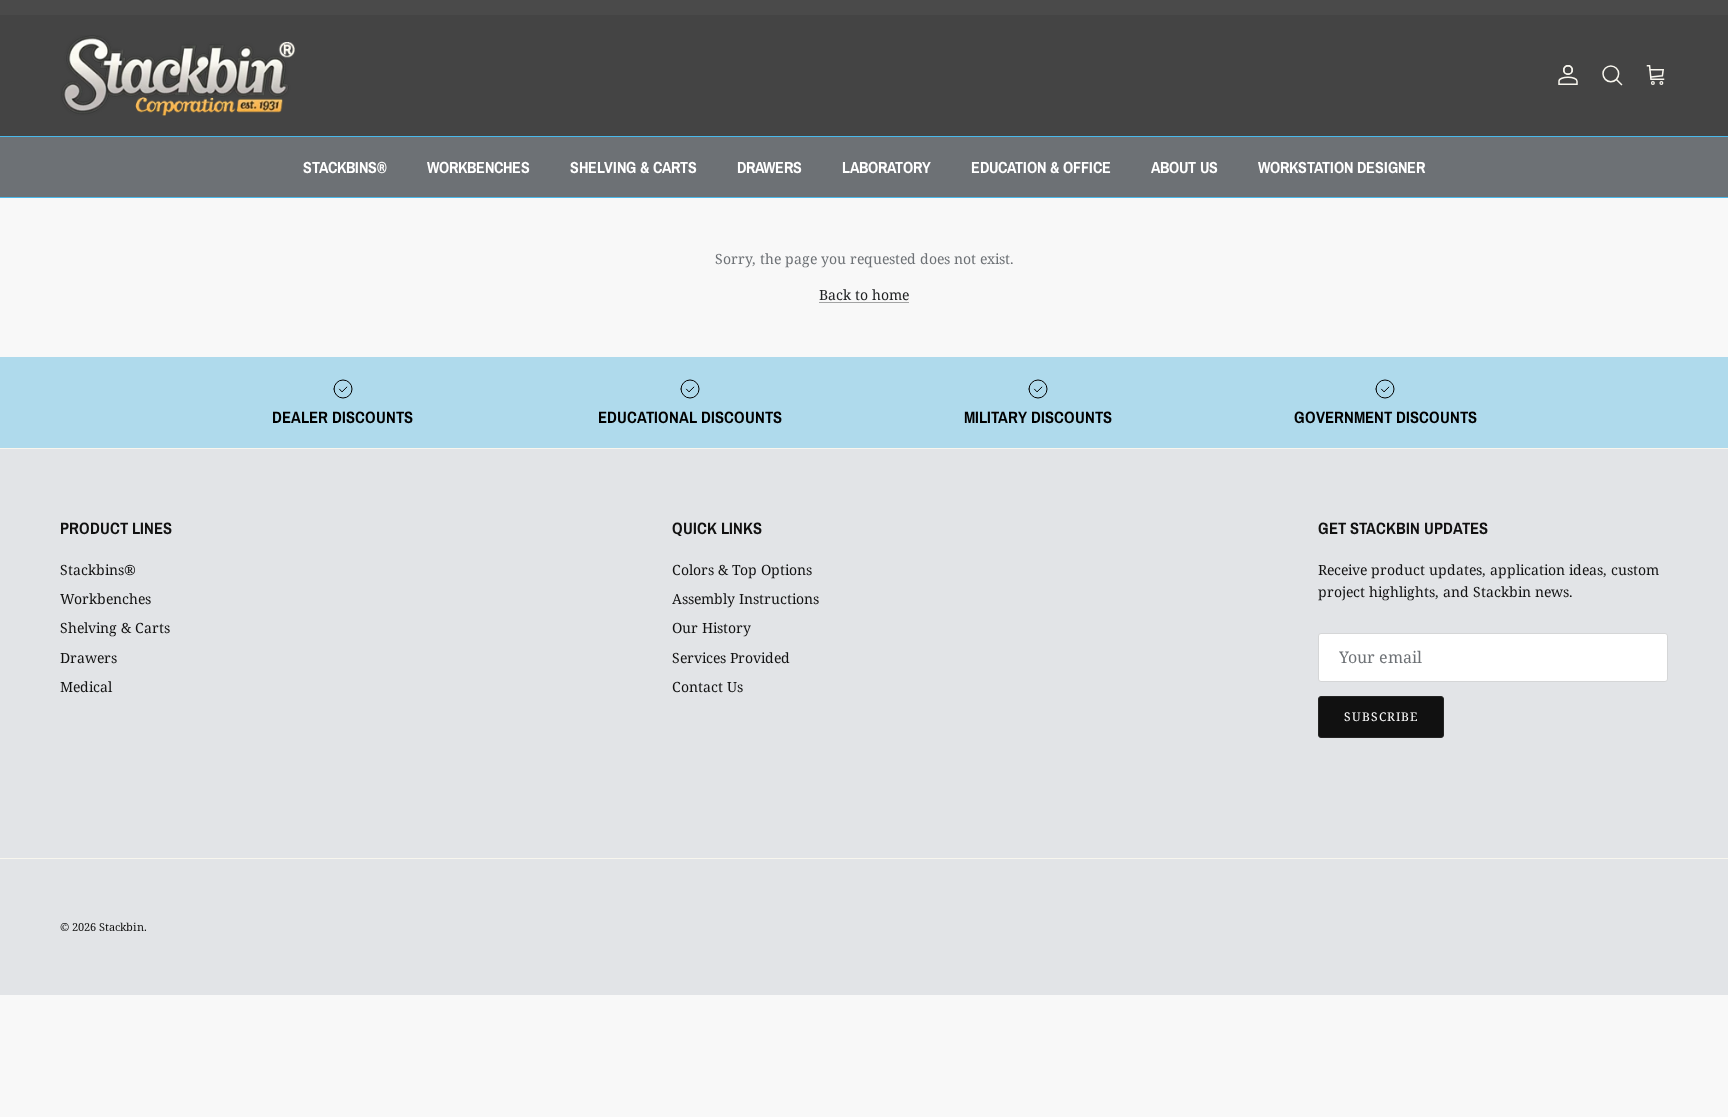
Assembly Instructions (745, 598)
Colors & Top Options (742, 569)
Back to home (864, 294)
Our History (711, 627)
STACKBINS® (345, 167)
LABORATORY (886, 167)
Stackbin (121, 926)
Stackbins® (98, 569)
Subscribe (1381, 716)
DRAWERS (769, 167)
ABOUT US (1184, 167)
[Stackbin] (177, 75)
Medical (86, 686)
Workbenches (105, 598)
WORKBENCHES (478, 167)
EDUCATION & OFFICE (1041, 167)
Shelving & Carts (115, 627)
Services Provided (731, 657)
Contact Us (707, 686)
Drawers (88, 657)
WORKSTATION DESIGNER (1341, 167)
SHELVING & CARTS (633, 167)
